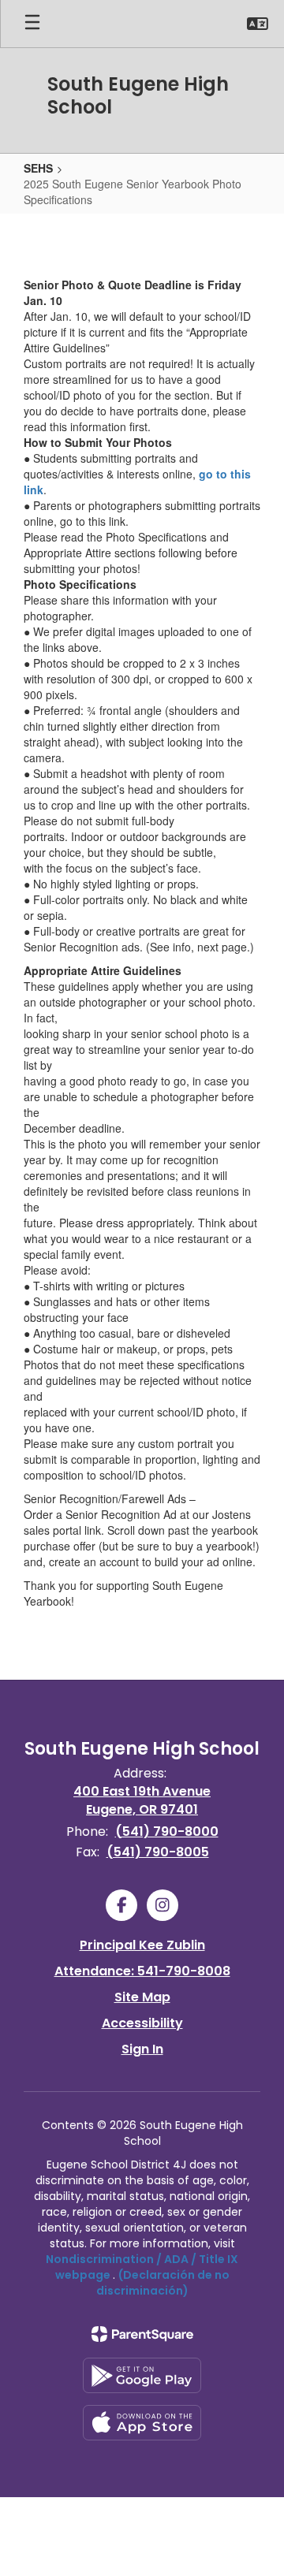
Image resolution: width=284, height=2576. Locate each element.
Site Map (142, 1997)
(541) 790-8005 (158, 1852)
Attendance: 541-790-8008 (142, 1971)
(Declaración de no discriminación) (163, 2283)
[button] (258, 24)
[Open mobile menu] (32, 24)
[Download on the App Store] (142, 2423)
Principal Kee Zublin (142, 1945)
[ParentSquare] (142, 2334)
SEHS (38, 168)
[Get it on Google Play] (142, 2375)
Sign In (142, 2049)
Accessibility (142, 2023)
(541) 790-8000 (167, 1831)
